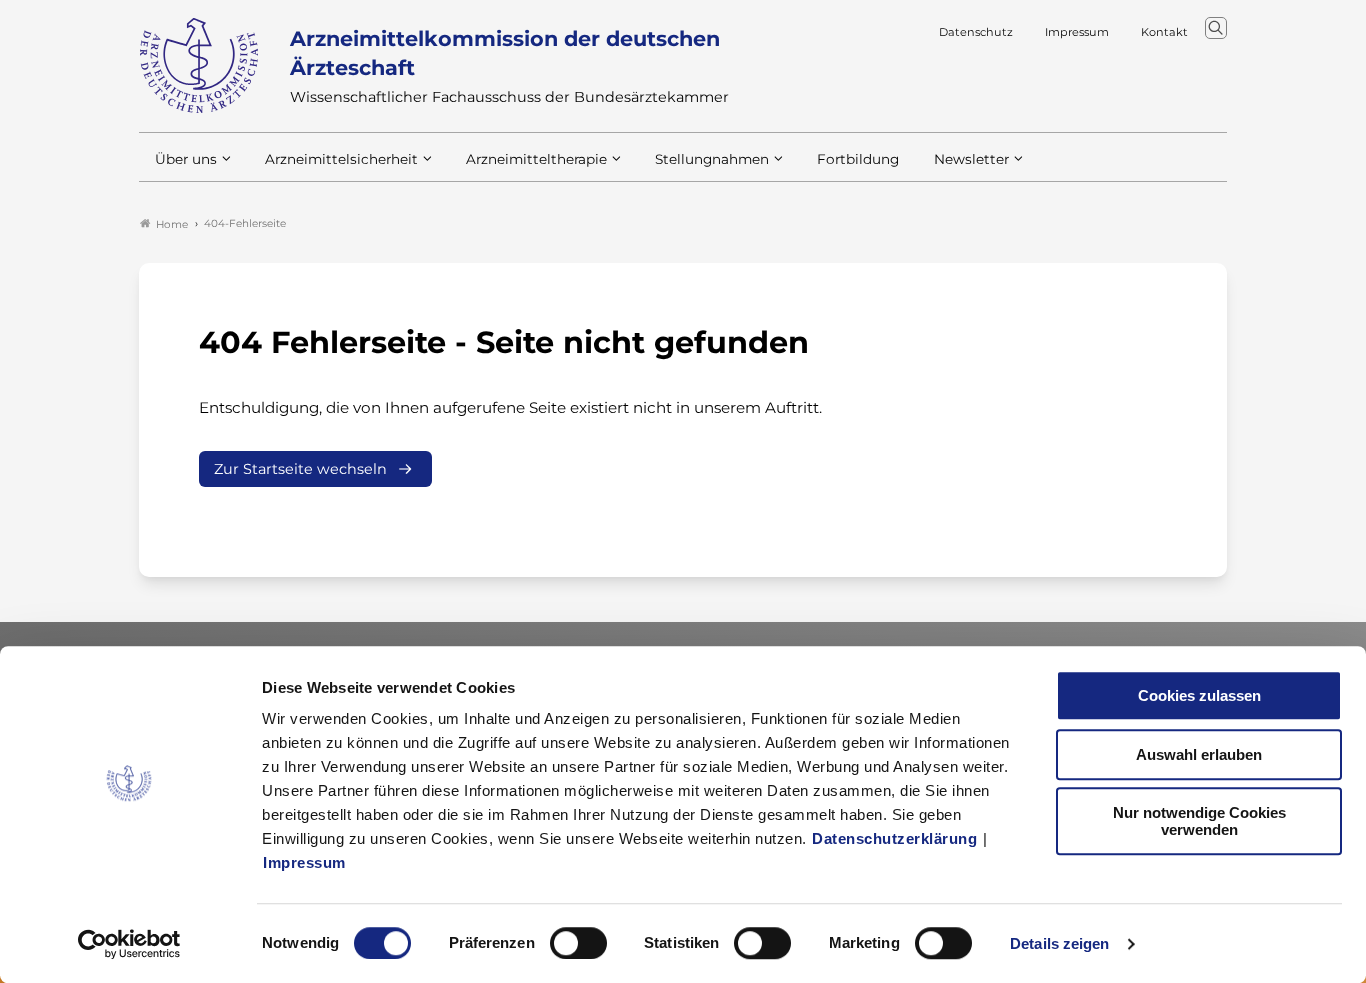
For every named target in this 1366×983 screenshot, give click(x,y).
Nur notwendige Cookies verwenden (1199, 821)
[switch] (578, 943)
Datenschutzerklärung (894, 838)
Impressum (304, 862)
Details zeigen (1059, 943)
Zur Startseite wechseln (300, 469)
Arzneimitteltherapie (536, 159)
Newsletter (971, 159)
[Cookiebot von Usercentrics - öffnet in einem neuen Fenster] (129, 944)
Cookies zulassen (1199, 695)
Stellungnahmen (712, 159)
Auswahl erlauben (1199, 754)
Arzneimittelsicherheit (341, 159)
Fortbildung (858, 159)
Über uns (186, 159)
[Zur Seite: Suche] (1216, 28)
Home (172, 224)
